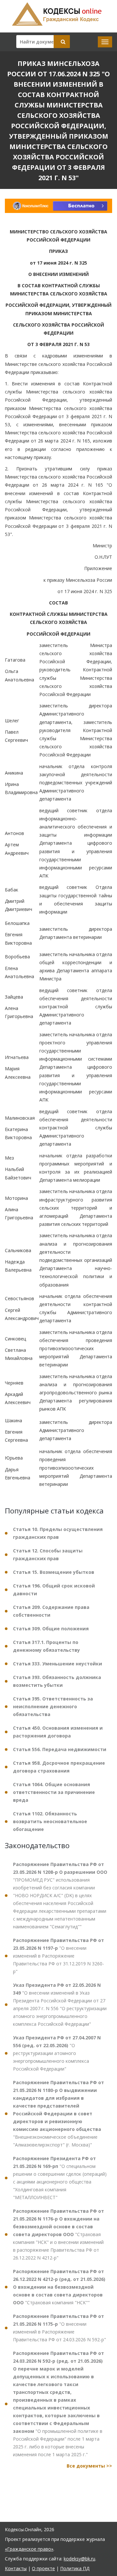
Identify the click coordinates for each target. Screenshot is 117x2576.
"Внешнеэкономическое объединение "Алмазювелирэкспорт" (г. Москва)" (58, 2114)
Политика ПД (75, 2568)
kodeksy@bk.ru (79, 2559)
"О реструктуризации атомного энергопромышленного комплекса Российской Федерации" (57, 2053)
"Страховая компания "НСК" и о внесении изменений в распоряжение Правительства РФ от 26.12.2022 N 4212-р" (58, 2234)
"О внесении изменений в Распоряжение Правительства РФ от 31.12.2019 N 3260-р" (58, 1956)
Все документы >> (89, 2466)
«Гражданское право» (29, 2549)
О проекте (43, 2568)
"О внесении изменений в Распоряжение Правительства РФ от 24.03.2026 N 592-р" (59, 2328)
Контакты (16, 2568)
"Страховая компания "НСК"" (59, 2287)
